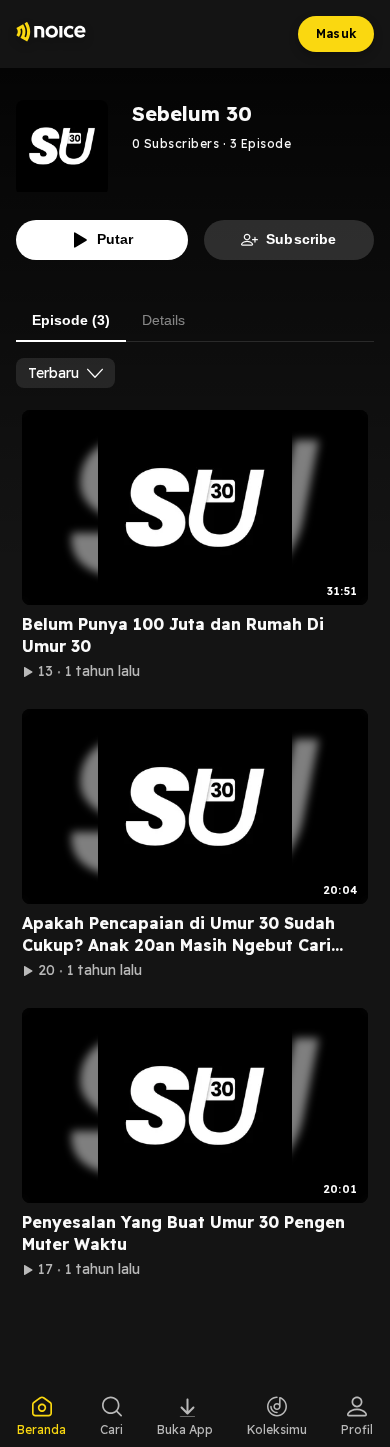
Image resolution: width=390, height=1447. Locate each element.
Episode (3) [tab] (71, 320)
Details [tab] (163, 320)
